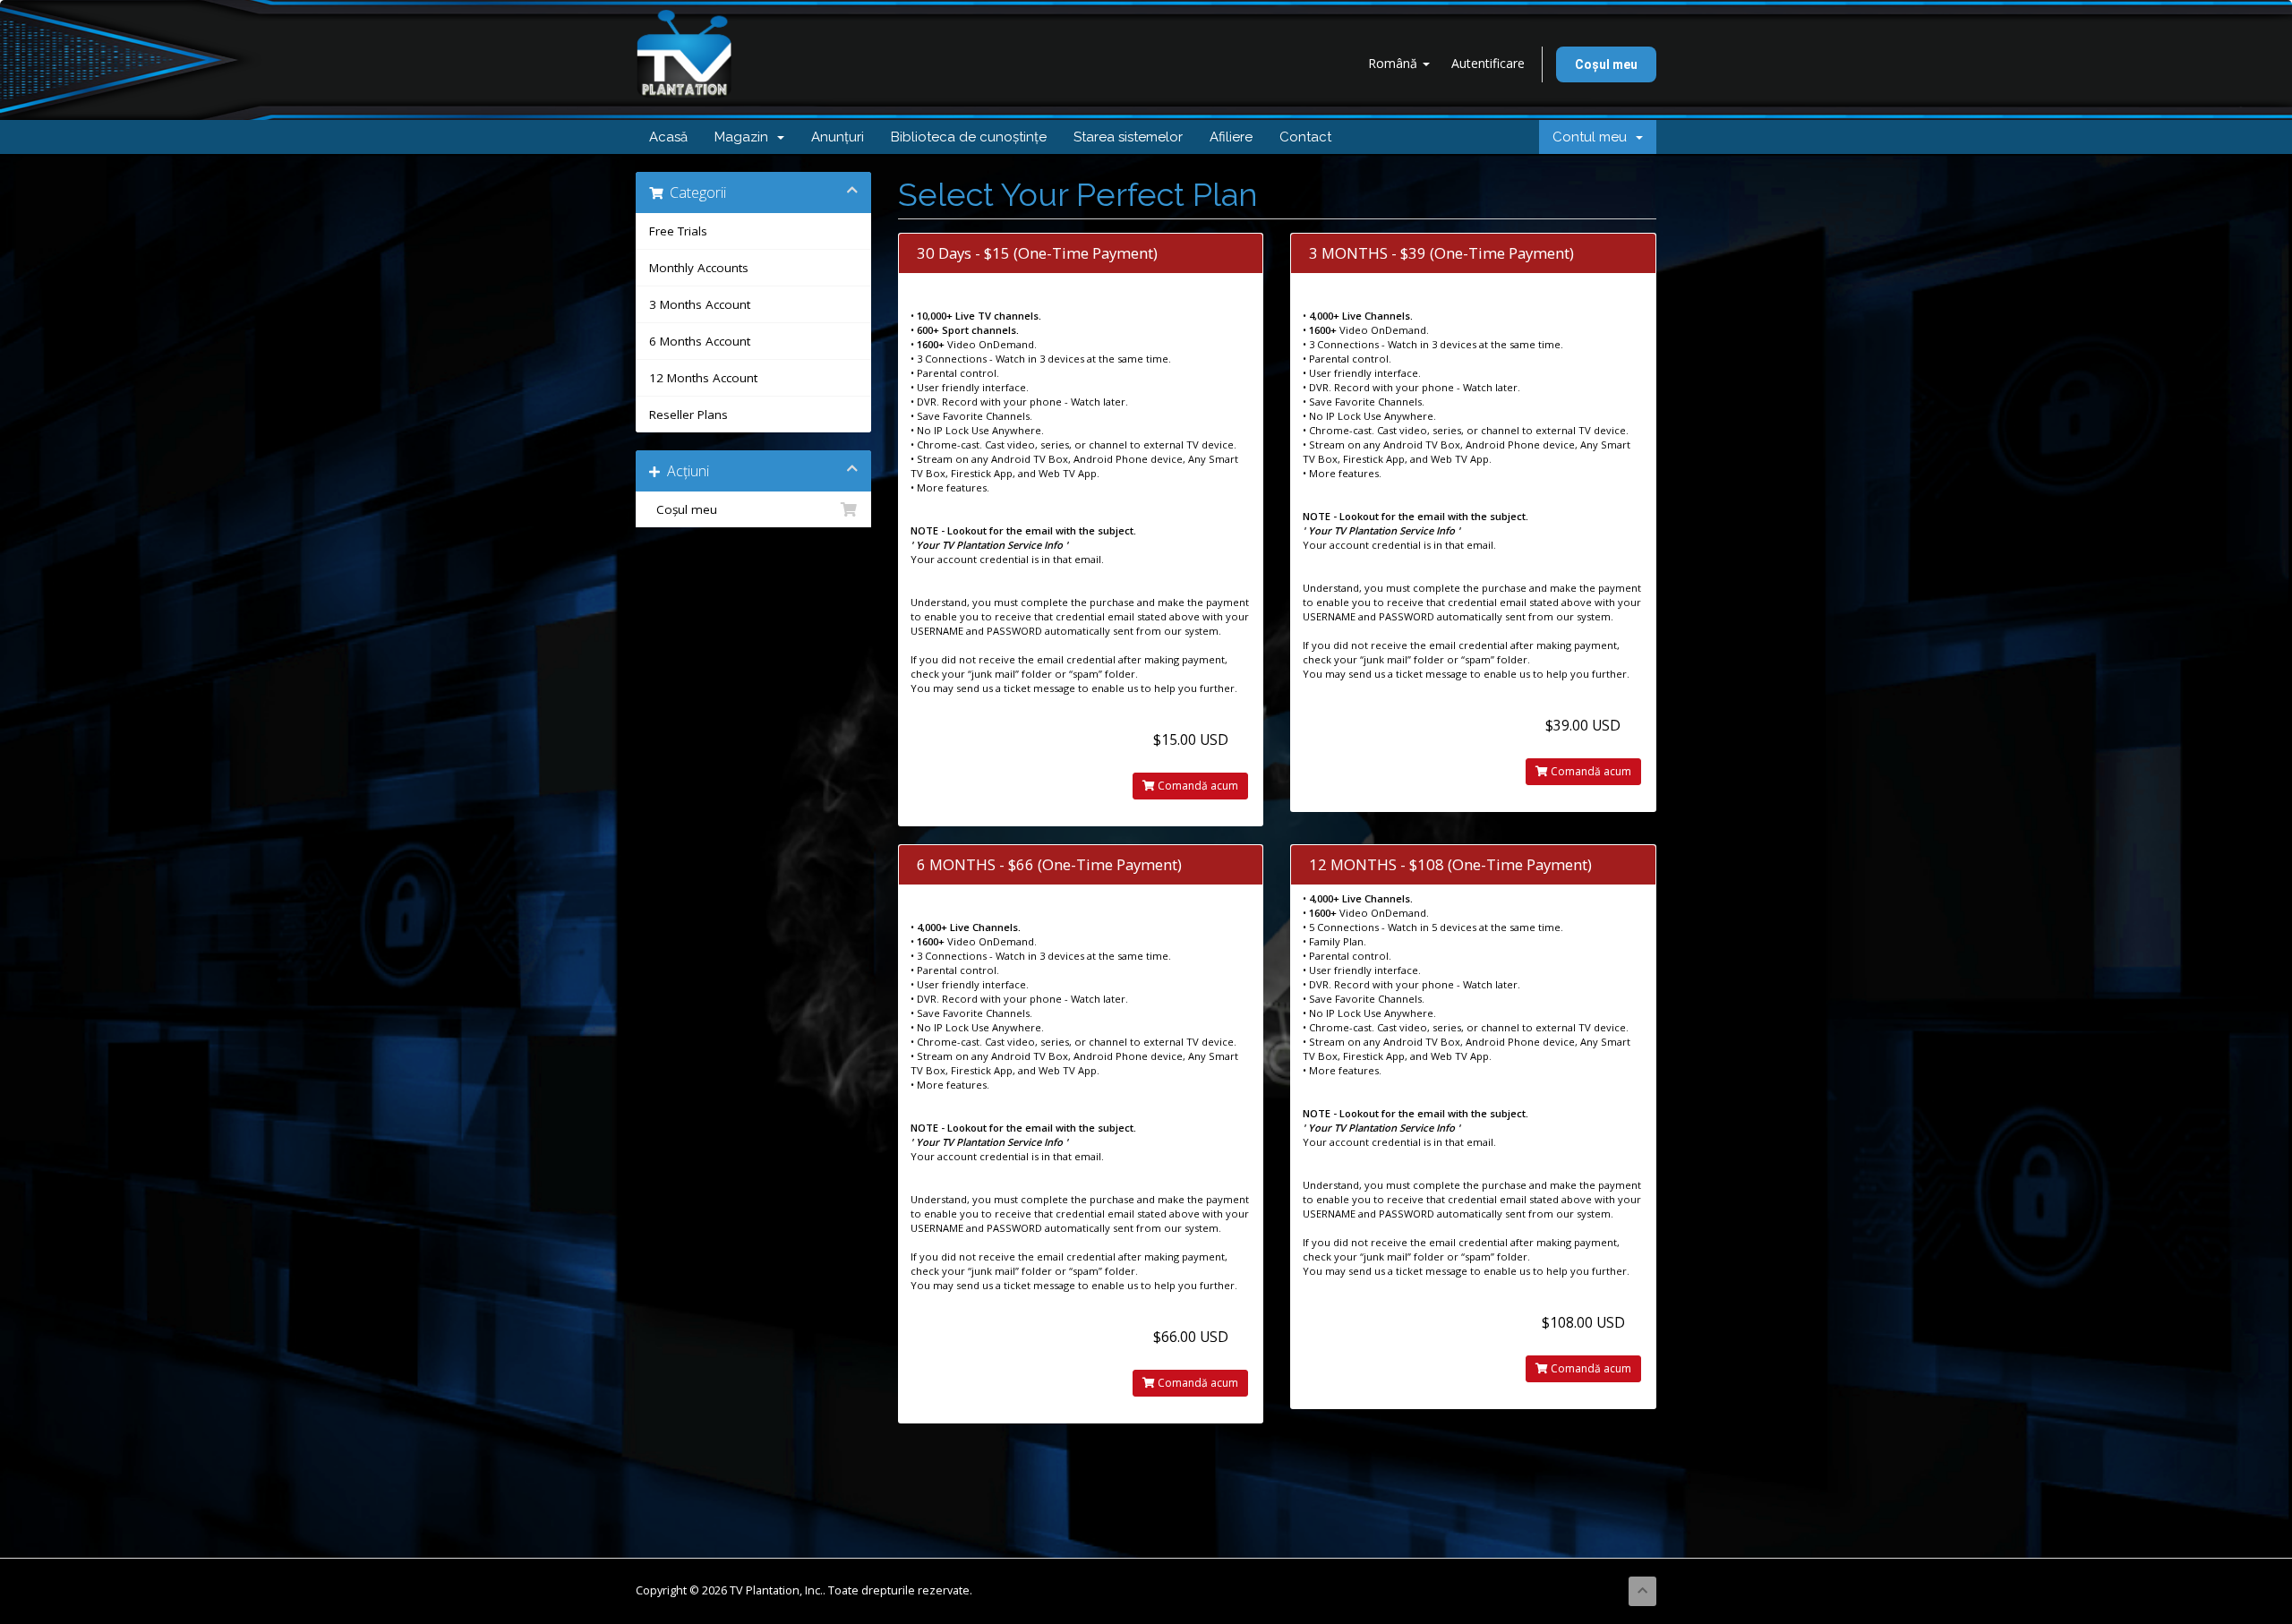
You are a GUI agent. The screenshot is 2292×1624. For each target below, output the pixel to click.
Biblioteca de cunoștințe (969, 137)
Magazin (745, 137)
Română (1394, 63)
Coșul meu (1606, 64)
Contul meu (1593, 137)
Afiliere (1231, 137)
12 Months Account (703, 378)
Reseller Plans (688, 415)
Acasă (668, 137)
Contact (1305, 137)
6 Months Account (700, 341)
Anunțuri (838, 137)
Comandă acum (1197, 786)
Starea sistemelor (1128, 137)
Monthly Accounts (699, 268)
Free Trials (678, 231)
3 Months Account (700, 304)
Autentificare (1488, 63)
